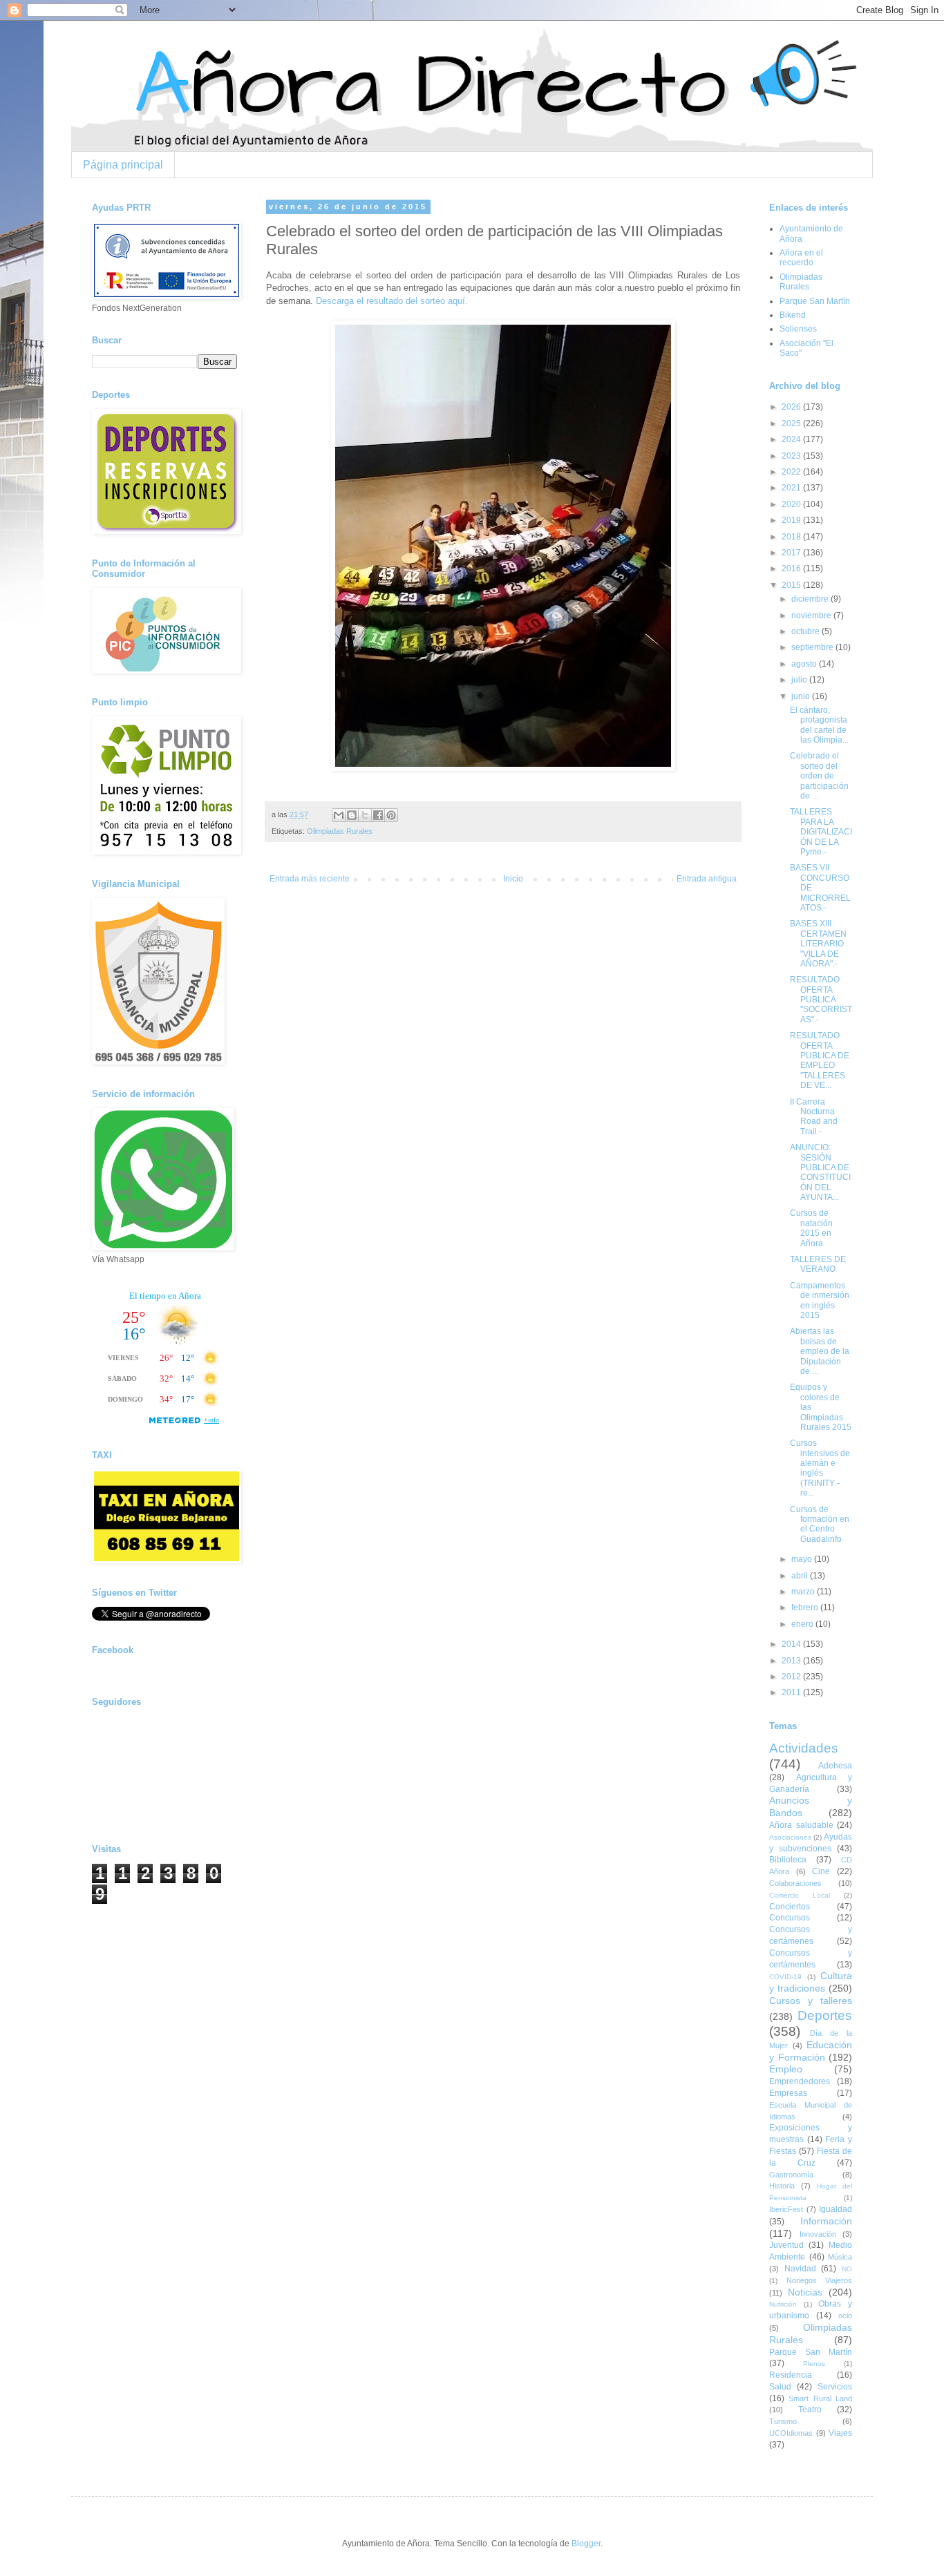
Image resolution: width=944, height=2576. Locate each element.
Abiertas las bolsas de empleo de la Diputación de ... (820, 1351)
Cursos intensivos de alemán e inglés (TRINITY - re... (820, 1468)
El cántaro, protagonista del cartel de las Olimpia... (819, 725)
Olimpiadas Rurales (340, 831)
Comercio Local (800, 1895)
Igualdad (836, 2209)
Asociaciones (790, 1837)
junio (802, 696)
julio (800, 680)
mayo (803, 1559)
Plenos (814, 2364)
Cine (821, 1871)
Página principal (123, 165)
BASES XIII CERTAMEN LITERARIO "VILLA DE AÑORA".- (818, 944)
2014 (792, 1644)
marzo (804, 1592)
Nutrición (783, 2304)
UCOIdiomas (791, 2433)
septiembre (813, 647)
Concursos (790, 1918)
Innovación (818, 2234)
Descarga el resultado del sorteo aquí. (392, 301)
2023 (792, 456)
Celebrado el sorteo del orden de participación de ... (819, 776)
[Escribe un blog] (352, 815)
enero (803, 1624)
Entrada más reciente (310, 879)
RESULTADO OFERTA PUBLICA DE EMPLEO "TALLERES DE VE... (820, 1060)
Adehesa (835, 1766)
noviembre (812, 616)
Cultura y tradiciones (811, 1982)
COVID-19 (785, 1977)
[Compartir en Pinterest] (391, 815)
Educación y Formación (811, 2051)
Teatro (810, 2410)
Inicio (513, 879)
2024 (792, 439)
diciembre (811, 599)
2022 (792, 472)
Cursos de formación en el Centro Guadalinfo (820, 1524)
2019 (792, 520)
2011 (792, 1692)
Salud (780, 2387)
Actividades (804, 1748)
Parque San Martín (815, 301)
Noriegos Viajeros (820, 2280)
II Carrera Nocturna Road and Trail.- (814, 1117)
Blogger (586, 2544)
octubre (806, 631)
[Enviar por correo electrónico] (339, 815)
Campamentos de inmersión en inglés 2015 (820, 1300)
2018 (792, 537)
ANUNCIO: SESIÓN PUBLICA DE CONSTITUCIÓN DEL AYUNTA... (820, 1172)
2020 (792, 504)
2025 (792, 423)
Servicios (835, 2387)
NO (847, 2269)
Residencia (791, 2375)
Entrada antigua (707, 879)
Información (826, 2221)
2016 (792, 569)
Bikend (793, 315)
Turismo (783, 2421)
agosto (805, 664)
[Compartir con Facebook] (378, 815)
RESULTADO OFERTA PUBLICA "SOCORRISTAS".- (821, 1000)
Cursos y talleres (811, 2001)
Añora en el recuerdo (801, 258)
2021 (792, 488)
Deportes (825, 2015)
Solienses (798, 329)
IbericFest (786, 2209)
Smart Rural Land (820, 2398)
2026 (792, 407)
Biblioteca (788, 1860)
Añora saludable (801, 1825)
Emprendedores (800, 2081)
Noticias (805, 2292)
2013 (792, 1661)
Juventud (786, 2245)
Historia (782, 2186)
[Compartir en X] (365, 815)
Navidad (800, 2269)
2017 (792, 553)
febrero (806, 1607)
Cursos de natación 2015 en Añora (811, 1228)
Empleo (786, 2069)
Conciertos (790, 1907)
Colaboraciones (795, 1883)
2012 (792, 1677)
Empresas (788, 2093)
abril (801, 1576)
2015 (792, 585)
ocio (845, 2316)
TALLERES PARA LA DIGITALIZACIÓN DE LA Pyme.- (821, 832)
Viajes (840, 2433)
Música (840, 2257)
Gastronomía (791, 2175)
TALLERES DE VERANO (818, 1264)
